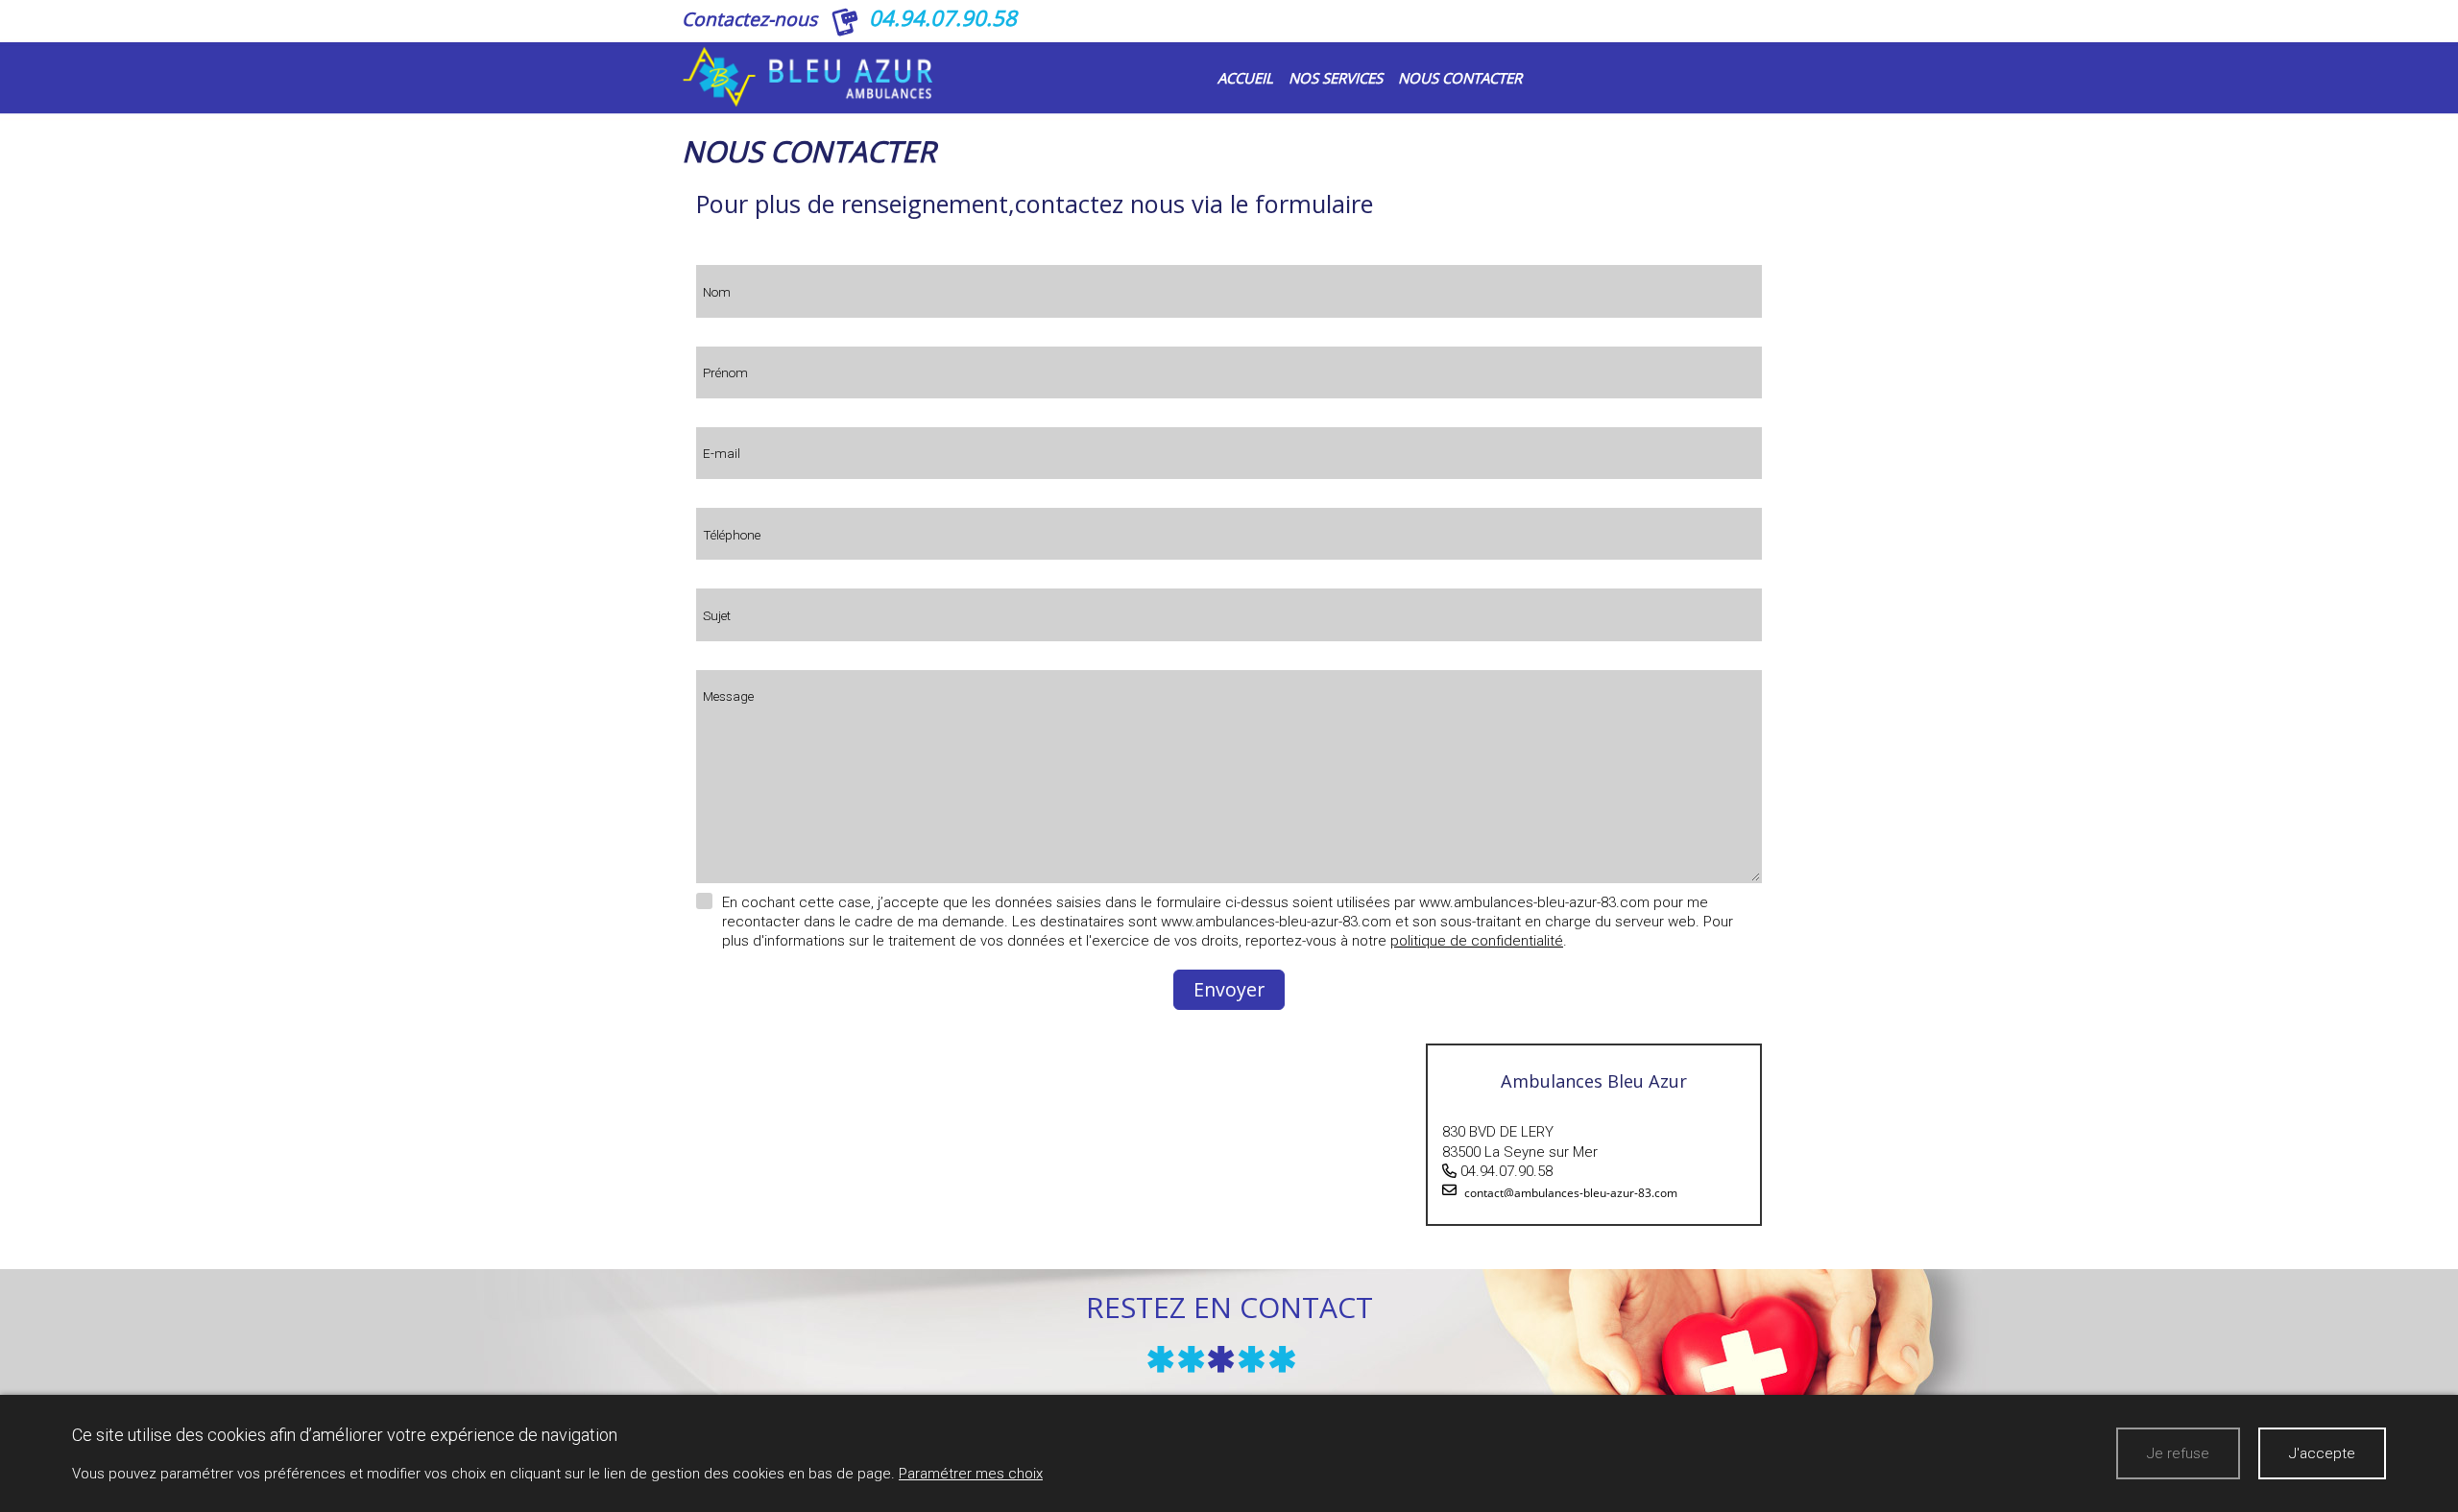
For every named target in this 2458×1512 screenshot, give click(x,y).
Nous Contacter (1460, 78)
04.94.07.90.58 (943, 18)
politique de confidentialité (1477, 941)
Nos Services (1336, 78)
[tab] (1594, 1135)
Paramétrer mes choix (971, 1474)
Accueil (1245, 78)
